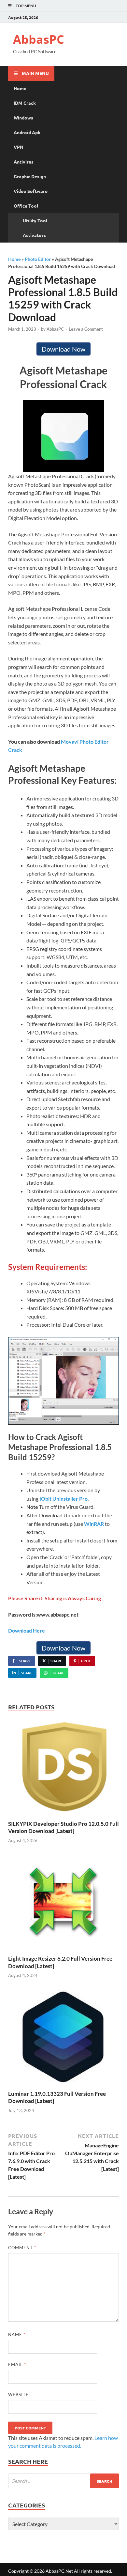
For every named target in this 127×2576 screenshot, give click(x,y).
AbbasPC (39, 39)
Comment (22, 2248)
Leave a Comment (86, 329)
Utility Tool (35, 220)
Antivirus (24, 162)
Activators (34, 235)
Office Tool (26, 206)
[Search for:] (63, 2481)
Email (17, 2364)
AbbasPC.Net (59, 2571)
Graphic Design (30, 176)
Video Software (31, 191)
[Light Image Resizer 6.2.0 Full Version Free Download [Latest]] (63, 1904)
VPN (19, 147)
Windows (23, 118)
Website (18, 2394)
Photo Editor (38, 259)
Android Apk (27, 132)
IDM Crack (25, 103)
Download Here (27, 1630)
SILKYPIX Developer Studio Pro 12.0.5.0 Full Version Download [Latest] (63, 1827)
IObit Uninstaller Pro (63, 1499)
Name (17, 2334)
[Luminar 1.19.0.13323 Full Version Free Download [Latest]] (63, 2039)
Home (20, 88)
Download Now (63, 349)
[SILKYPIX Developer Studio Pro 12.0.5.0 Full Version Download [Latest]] (63, 1769)
